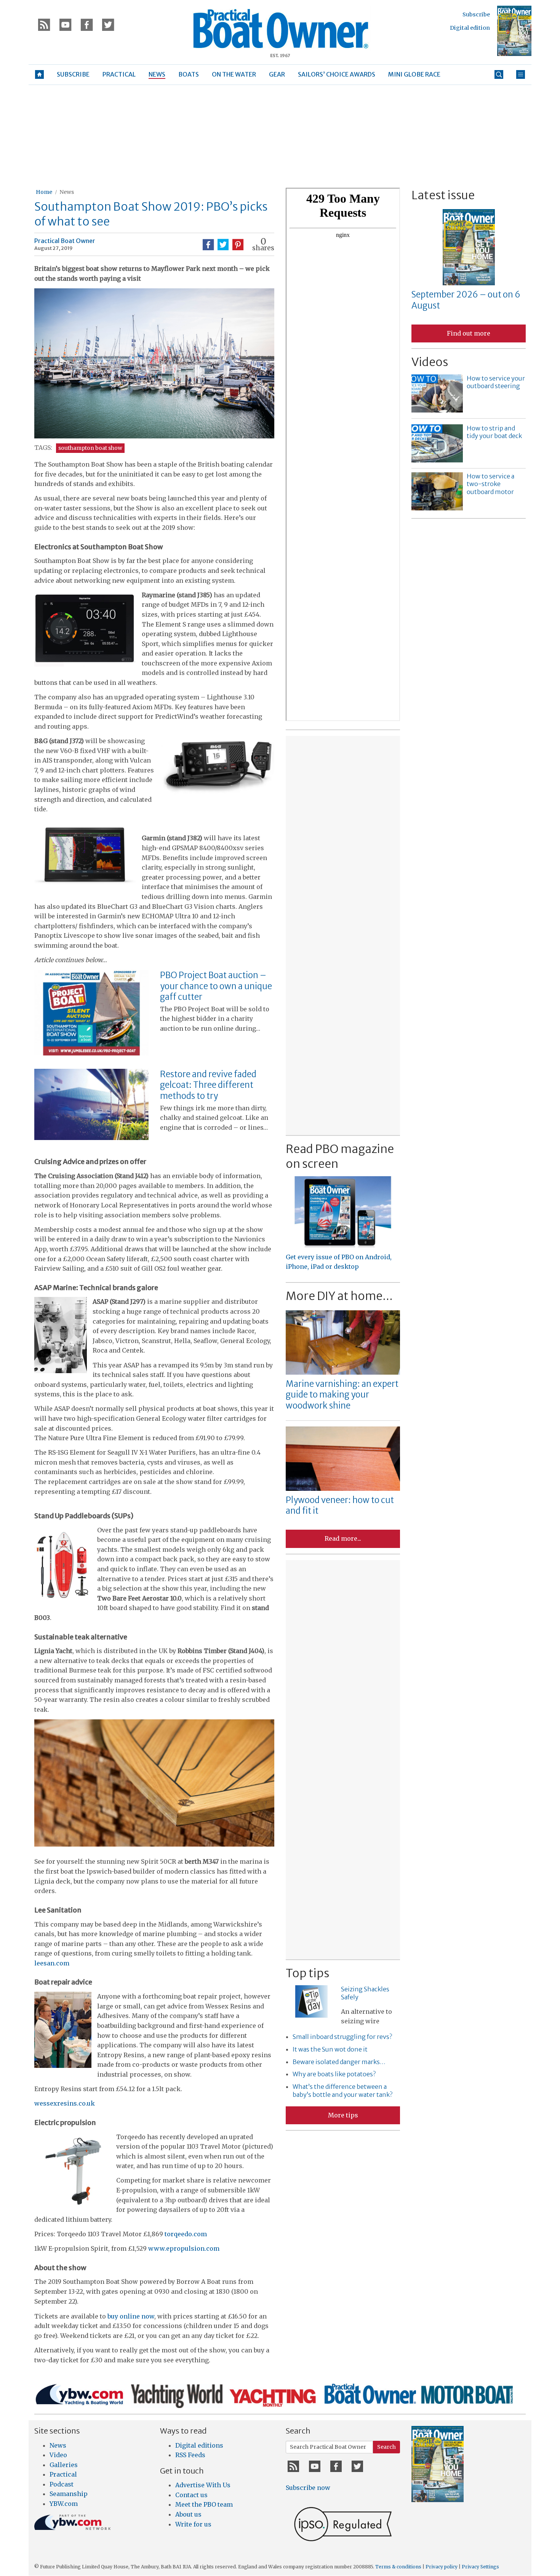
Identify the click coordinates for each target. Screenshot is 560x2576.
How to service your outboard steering (496, 382)
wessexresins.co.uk (65, 2103)
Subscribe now (308, 2488)
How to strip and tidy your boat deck (494, 432)
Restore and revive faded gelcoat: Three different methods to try (208, 1085)
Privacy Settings (480, 2567)
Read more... (343, 1538)
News (67, 192)
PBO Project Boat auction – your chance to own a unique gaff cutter (216, 986)
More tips (343, 2115)
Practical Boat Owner (65, 241)
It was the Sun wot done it (330, 2049)
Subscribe (476, 14)
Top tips (307, 1973)
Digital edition (470, 28)
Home (44, 192)
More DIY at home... (339, 1296)
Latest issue (443, 195)
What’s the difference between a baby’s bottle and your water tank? (342, 2091)
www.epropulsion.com (184, 2248)
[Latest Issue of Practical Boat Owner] (514, 31)
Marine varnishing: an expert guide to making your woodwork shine (342, 1395)
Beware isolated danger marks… (339, 2062)
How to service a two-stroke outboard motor (490, 484)
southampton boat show (90, 448)
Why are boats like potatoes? (334, 2074)
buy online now (131, 2316)
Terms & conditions (398, 2567)
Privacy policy (442, 2567)
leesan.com (52, 1963)
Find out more (469, 333)
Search (386, 2447)
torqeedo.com (186, 2234)
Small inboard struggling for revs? (342, 2037)
